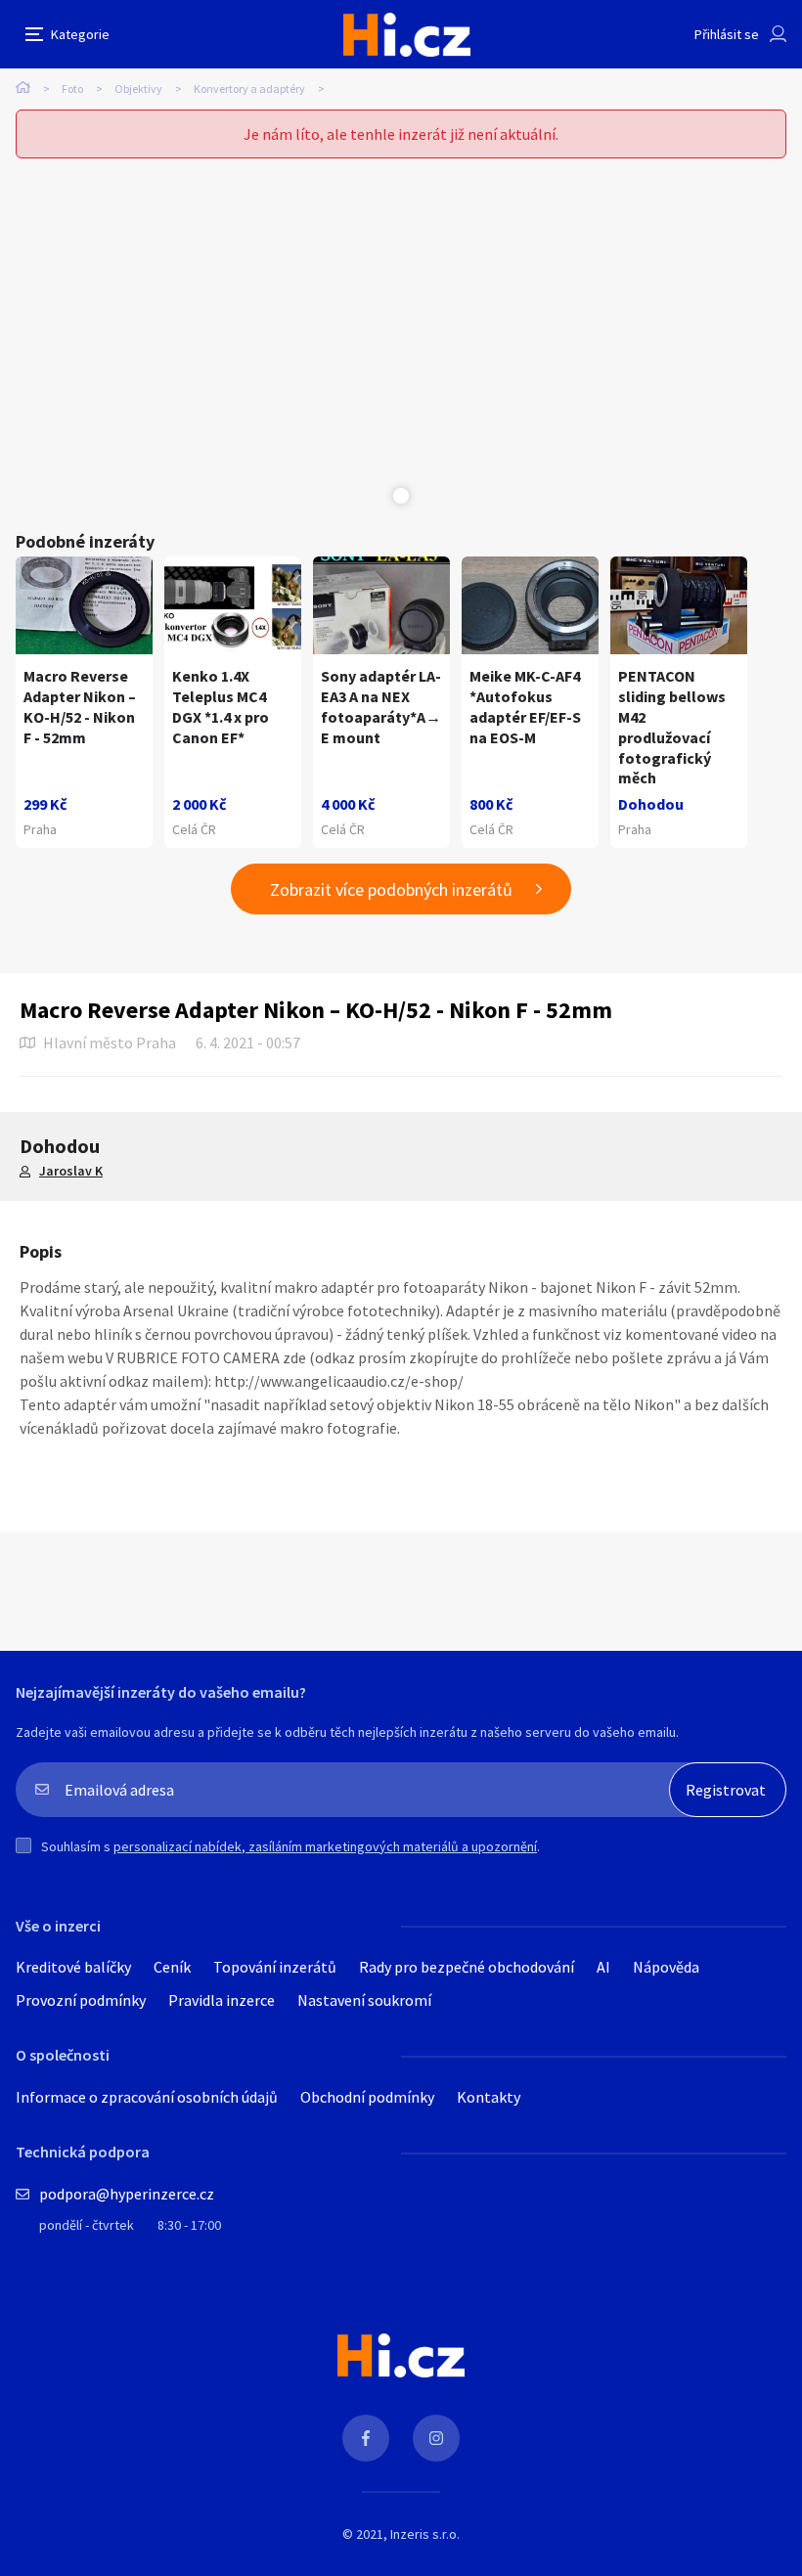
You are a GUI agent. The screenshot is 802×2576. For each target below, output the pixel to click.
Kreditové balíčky (73, 1967)
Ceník (172, 1967)
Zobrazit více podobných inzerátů (391, 889)
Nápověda (666, 1967)
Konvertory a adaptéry (249, 89)
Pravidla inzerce (222, 2000)
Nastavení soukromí (364, 2000)
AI (603, 1967)
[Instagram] (436, 2438)
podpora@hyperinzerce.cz (127, 2194)
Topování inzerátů (275, 1967)
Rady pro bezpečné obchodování (467, 1967)
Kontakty (489, 2097)
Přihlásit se (727, 34)
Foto (72, 89)
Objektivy (138, 89)
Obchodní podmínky (367, 2097)
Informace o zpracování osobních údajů (147, 2097)
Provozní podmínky (81, 2000)
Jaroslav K (71, 1171)
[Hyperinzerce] (407, 35)
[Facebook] (366, 2438)
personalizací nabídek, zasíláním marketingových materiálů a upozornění (325, 1846)
